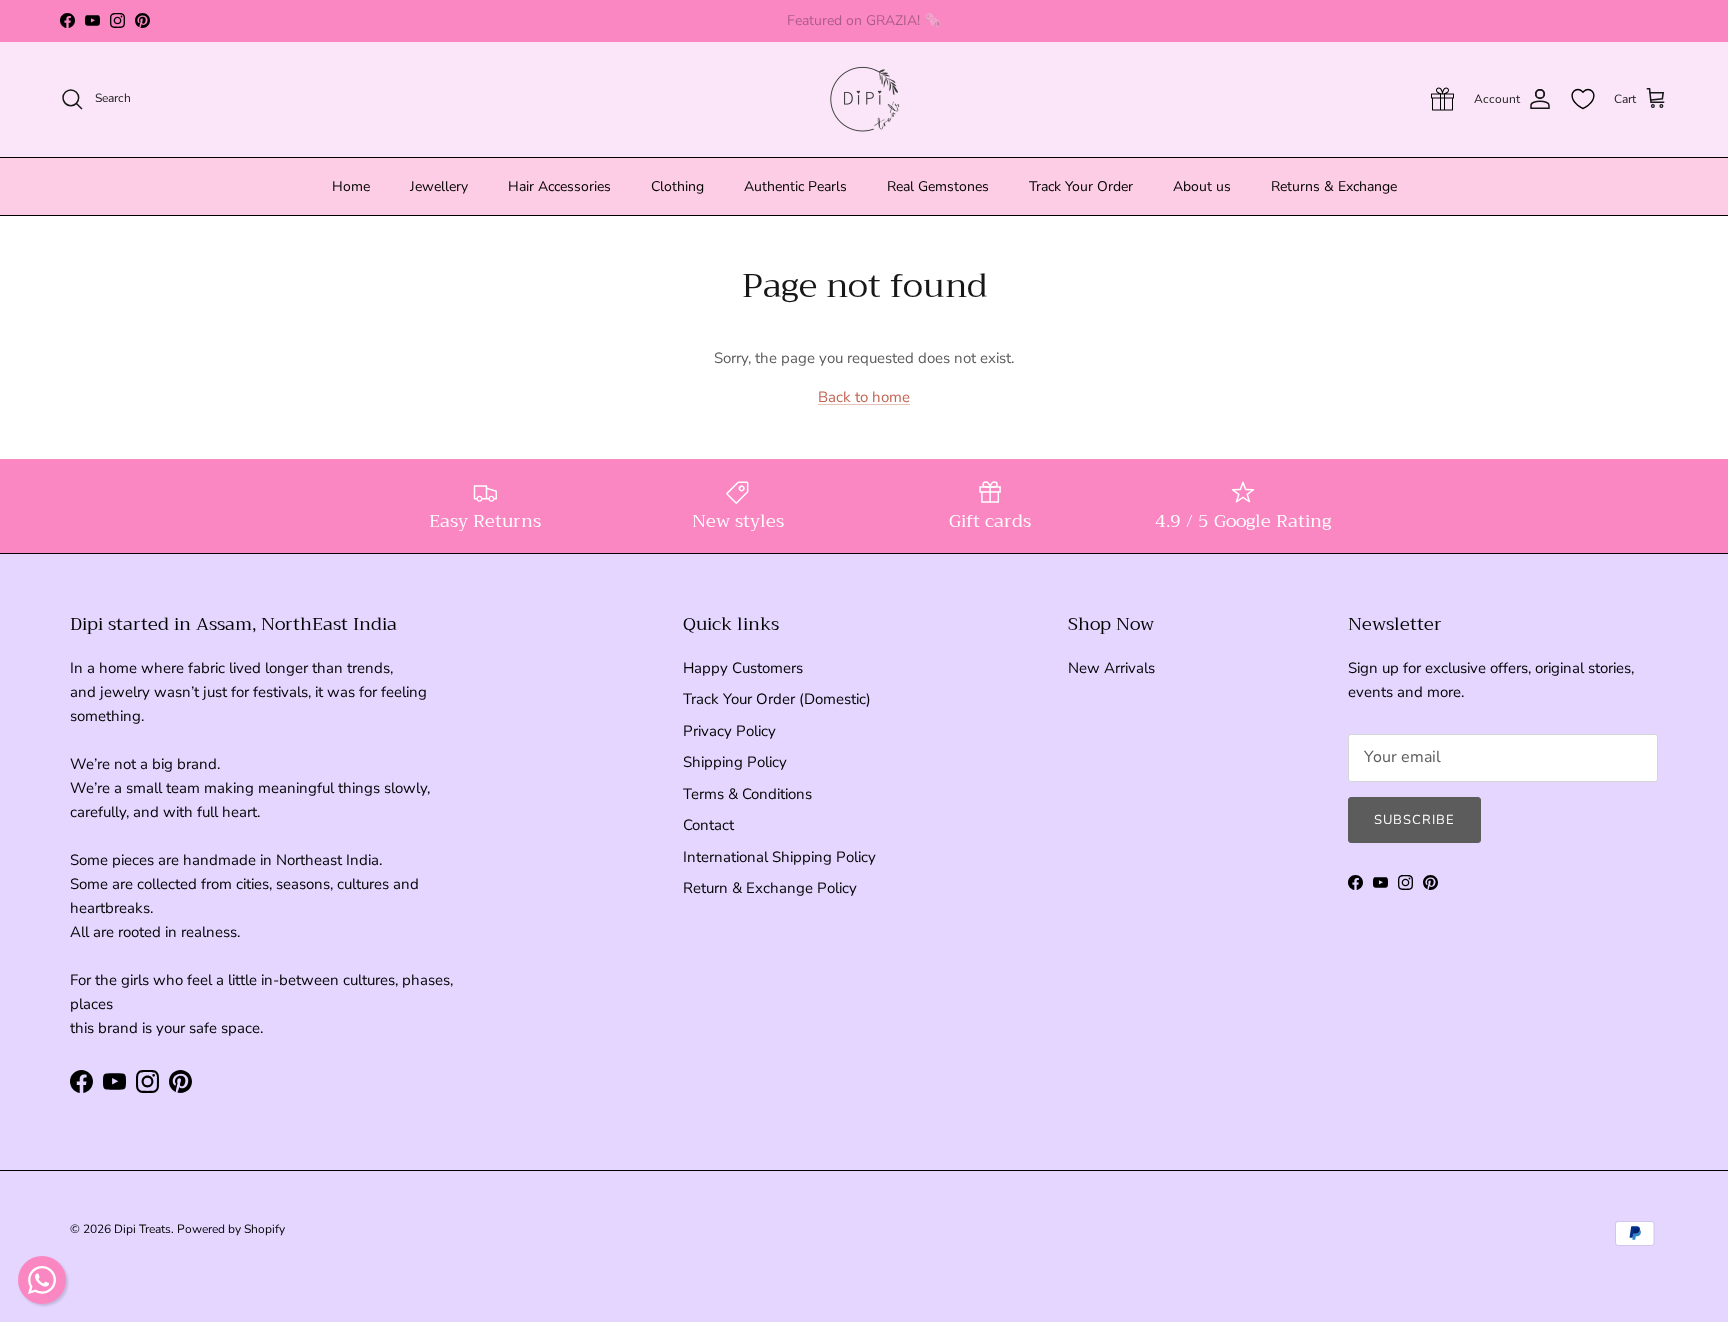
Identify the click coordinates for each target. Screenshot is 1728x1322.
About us (1202, 186)
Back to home (864, 397)
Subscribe (1414, 820)
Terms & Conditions (747, 794)
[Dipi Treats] (864, 99)
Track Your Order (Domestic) (777, 699)
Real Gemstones (938, 186)
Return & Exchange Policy (770, 888)
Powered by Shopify (231, 1229)
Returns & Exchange (1334, 186)
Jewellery (439, 186)
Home (351, 186)
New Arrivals (1111, 668)
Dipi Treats (142, 1229)
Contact (708, 825)
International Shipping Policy (779, 857)
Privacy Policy (729, 731)
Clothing (677, 186)
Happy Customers (743, 668)
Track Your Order (1081, 186)
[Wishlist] (1583, 99)
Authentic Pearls (795, 186)
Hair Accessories (559, 186)
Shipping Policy (735, 762)
